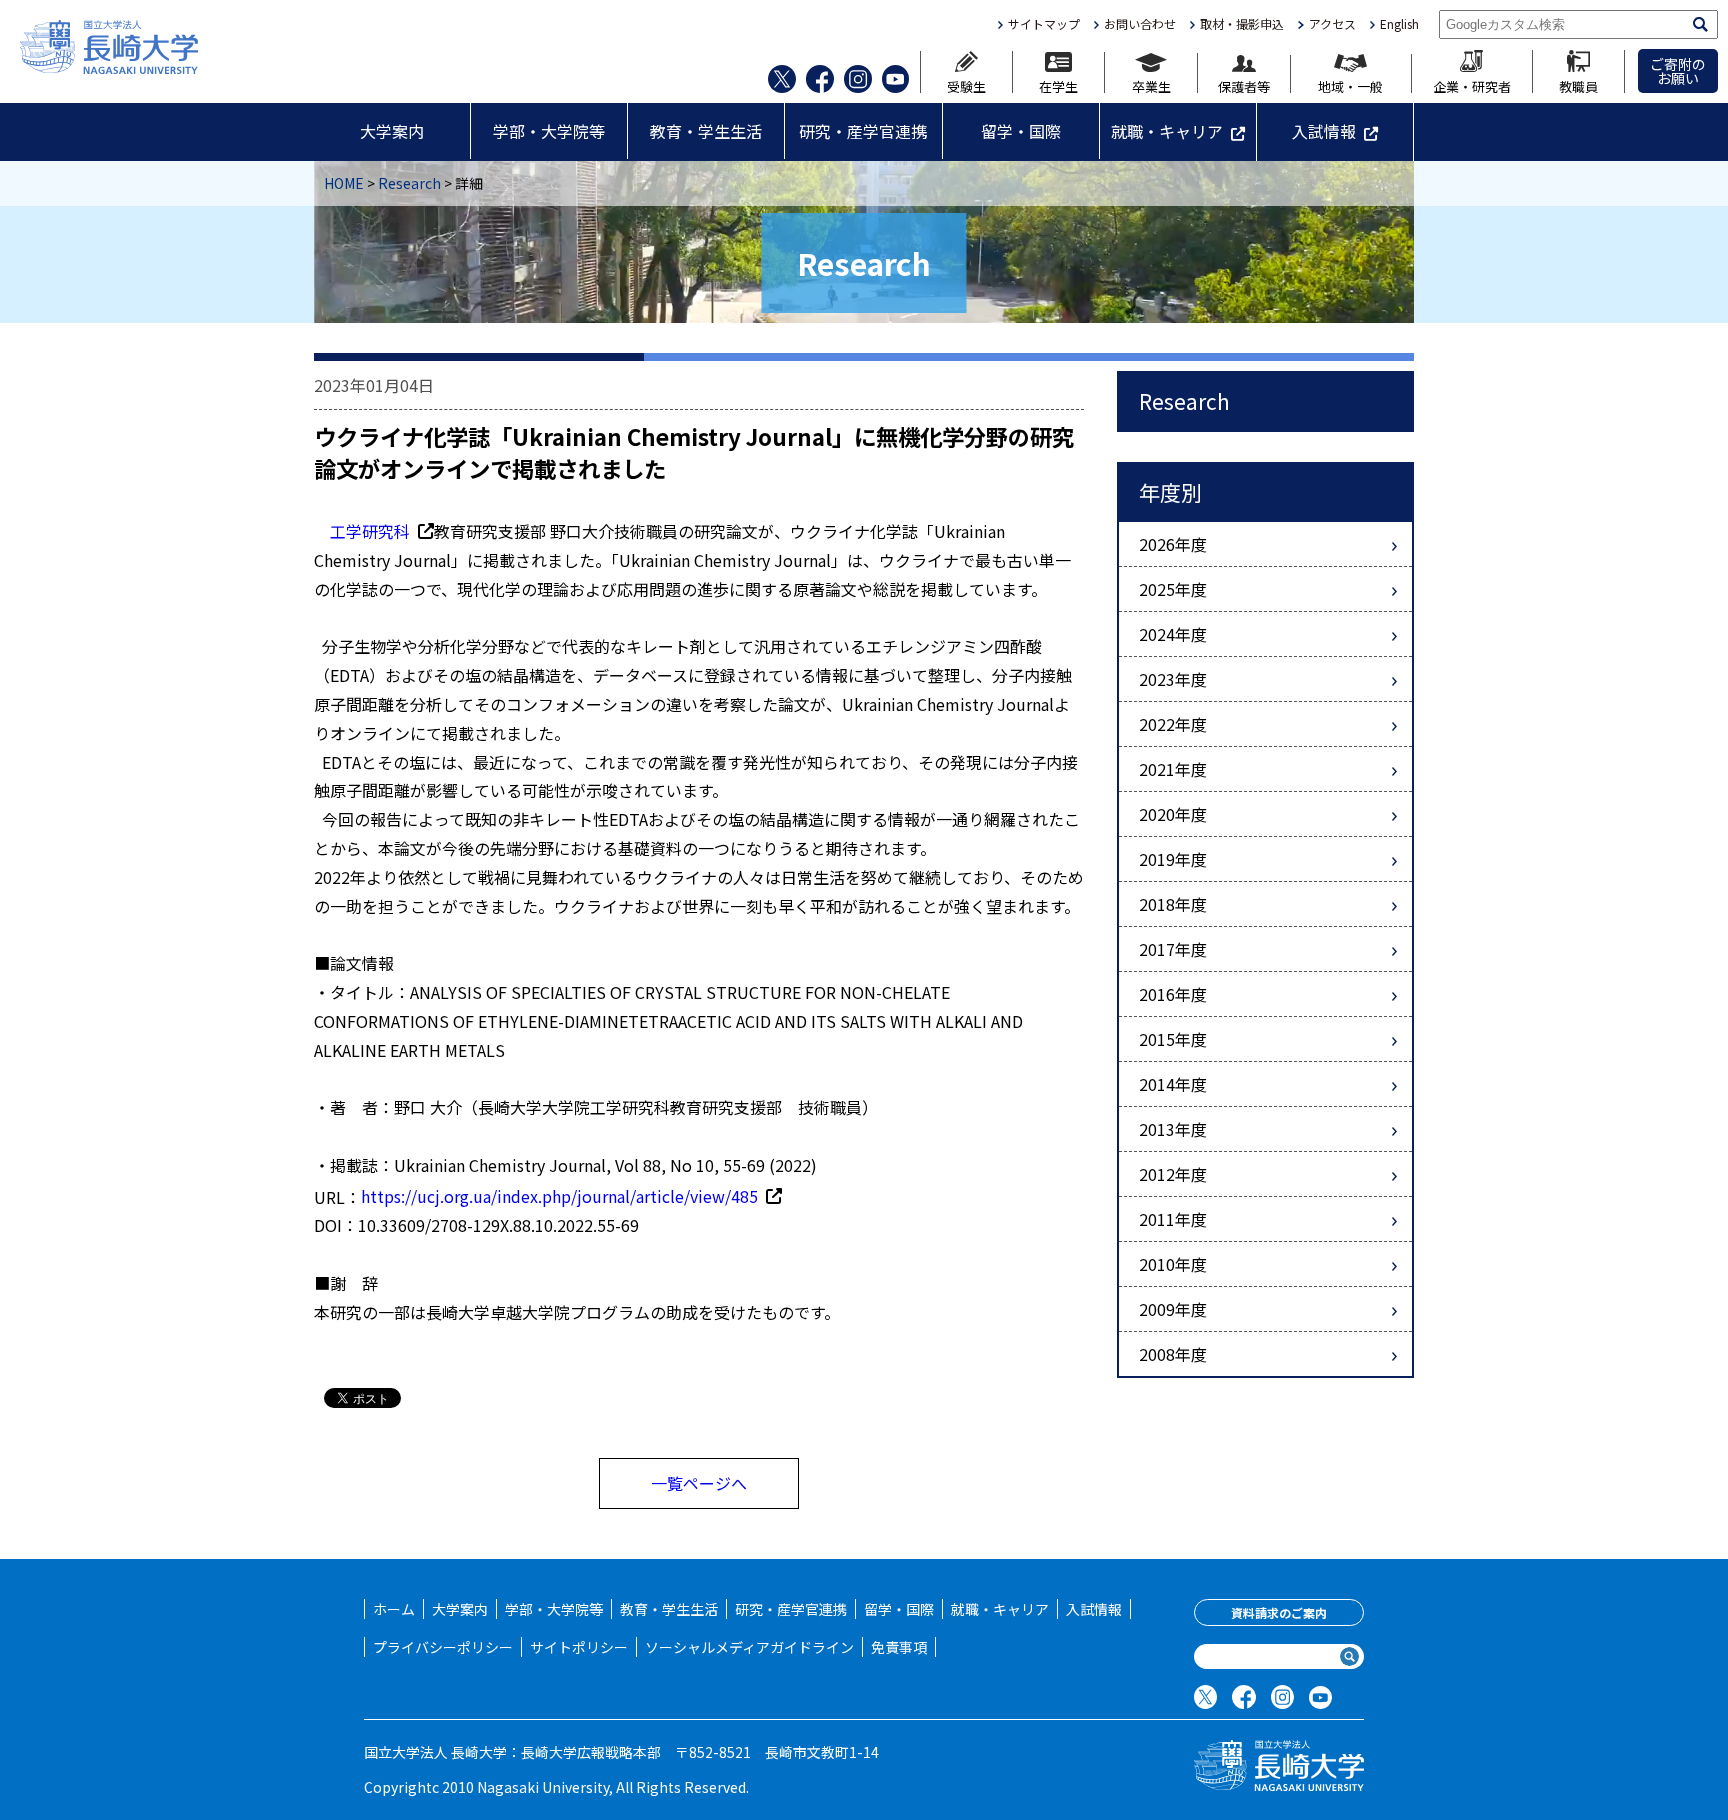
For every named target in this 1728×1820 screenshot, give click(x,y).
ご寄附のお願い (1678, 71)
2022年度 (1173, 724)
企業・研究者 (1472, 85)
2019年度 (1173, 859)
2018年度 (1173, 904)
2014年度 (1173, 1084)
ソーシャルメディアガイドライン (749, 1647)
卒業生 (1151, 85)
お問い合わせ (1140, 24)
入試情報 (1324, 131)
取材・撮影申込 (1242, 24)
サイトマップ (1044, 24)
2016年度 (1173, 994)
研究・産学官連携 (863, 131)
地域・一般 (1350, 85)
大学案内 (392, 131)
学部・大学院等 (549, 131)
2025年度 (1173, 589)
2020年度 (1173, 814)
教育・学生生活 (706, 131)
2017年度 (1173, 949)
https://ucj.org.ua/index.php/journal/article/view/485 (559, 1196)
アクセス (1332, 24)
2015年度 (1173, 1039)
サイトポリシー (579, 1647)
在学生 (1058, 85)
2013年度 (1173, 1129)
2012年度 (1173, 1174)
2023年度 (1173, 679)
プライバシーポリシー (443, 1647)
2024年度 (1173, 634)
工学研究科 (370, 531)
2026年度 (1173, 544)
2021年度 (1173, 769)
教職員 (1578, 85)
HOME (344, 183)
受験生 (966, 85)
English (1399, 24)
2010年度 (1173, 1264)
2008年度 (1173, 1354)
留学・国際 (1021, 131)
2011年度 (1173, 1219)
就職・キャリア (1167, 131)
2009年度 (1173, 1309)
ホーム (394, 1609)
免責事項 (899, 1647)
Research (409, 183)
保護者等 (1244, 85)
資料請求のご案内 (1279, 1612)
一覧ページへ (699, 1483)
